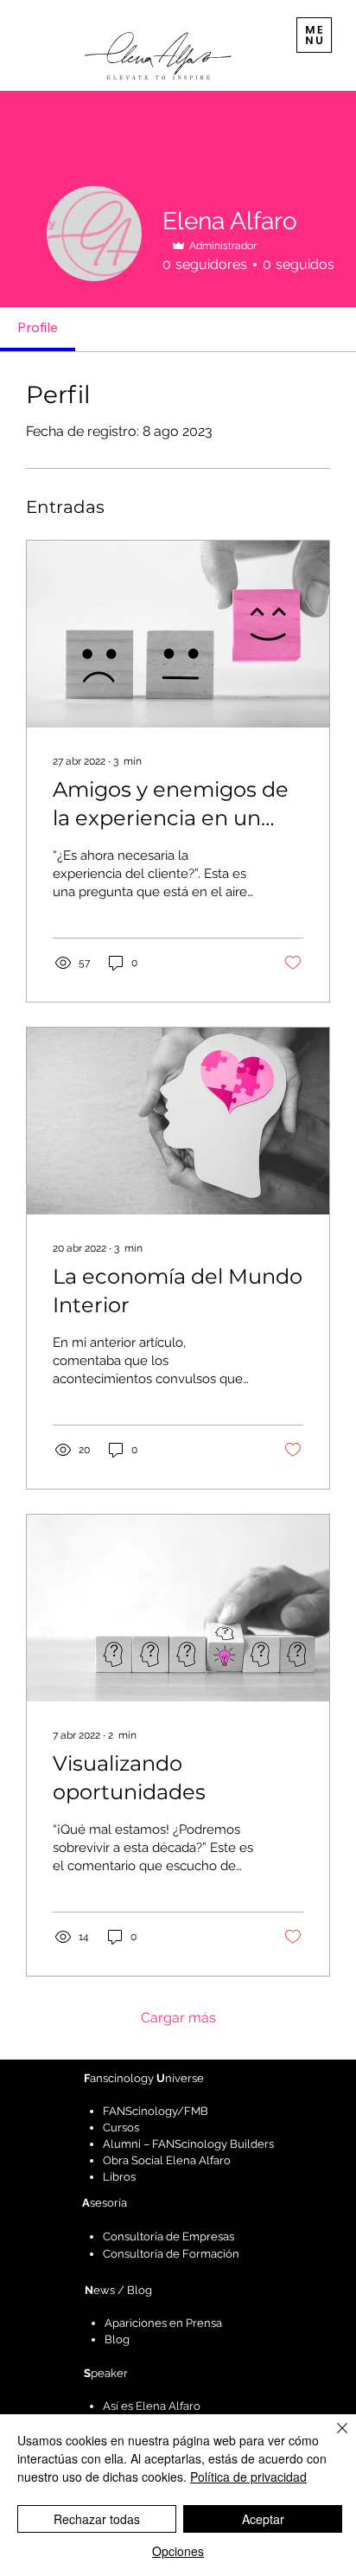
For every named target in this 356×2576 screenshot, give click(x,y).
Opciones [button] (178, 2551)
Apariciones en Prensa (163, 2323)
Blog (117, 2339)
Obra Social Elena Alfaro (167, 2160)
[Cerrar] (332, 2438)
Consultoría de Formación (171, 2254)
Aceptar (263, 2519)
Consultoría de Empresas (168, 2236)
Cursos (121, 2127)
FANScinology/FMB (156, 2111)
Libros (119, 2177)
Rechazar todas (97, 2519)
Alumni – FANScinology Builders (188, 2144)
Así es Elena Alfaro (152, 2406)
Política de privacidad (248, 2477)
